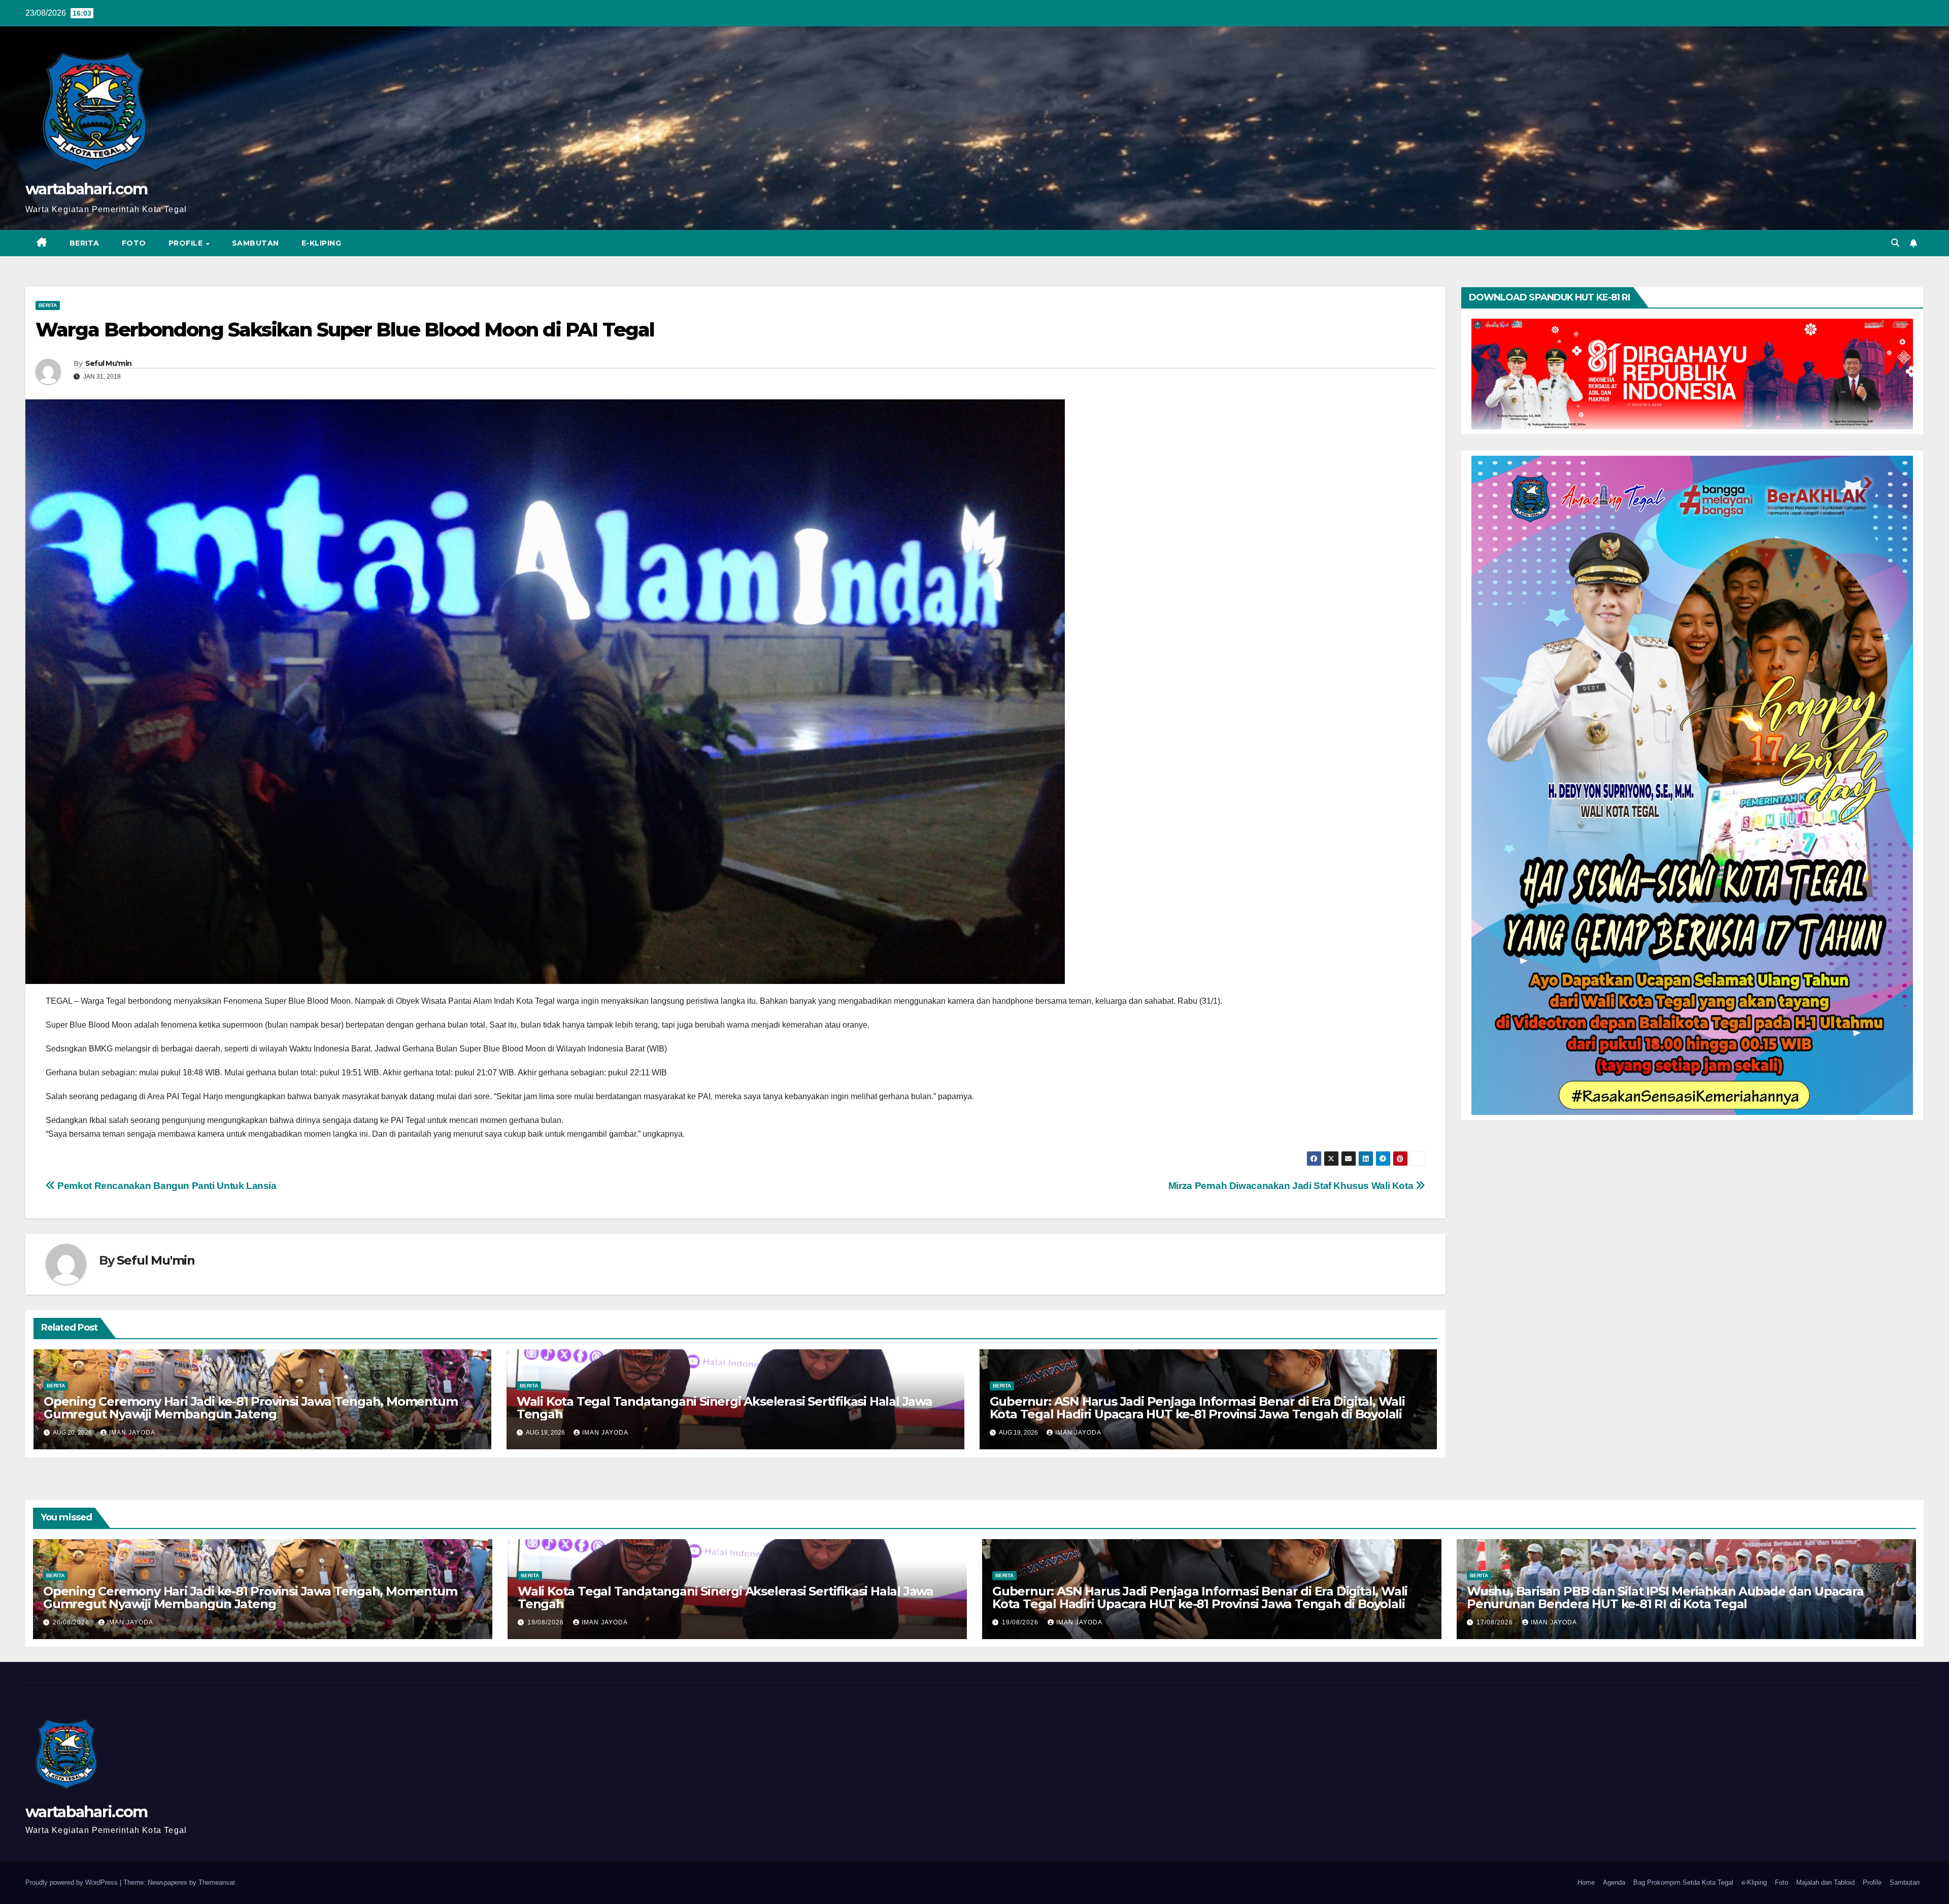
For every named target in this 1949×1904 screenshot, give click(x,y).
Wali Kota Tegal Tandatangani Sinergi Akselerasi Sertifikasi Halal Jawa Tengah (725, 1408)
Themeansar (216, 1882)
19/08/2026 (547, 1622)
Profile (187, 243)
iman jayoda (132, 1433)
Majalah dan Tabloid (1825, 1882)
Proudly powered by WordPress (73, 1882)
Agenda (1614, 1882)
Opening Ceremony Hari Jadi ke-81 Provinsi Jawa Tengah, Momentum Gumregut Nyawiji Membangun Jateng (250, 1408)
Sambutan (256, 243)
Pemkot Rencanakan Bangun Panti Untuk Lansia (166, 1186)
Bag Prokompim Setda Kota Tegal (1683, 1882)
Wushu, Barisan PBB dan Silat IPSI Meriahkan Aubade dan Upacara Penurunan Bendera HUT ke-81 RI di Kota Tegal (1665, 1597)
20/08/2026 (72, 1622)
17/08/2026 (1496, 1622)
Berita (85, 243)
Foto (134, 243)
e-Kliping (1754, 1882)
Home (1586, 1882)
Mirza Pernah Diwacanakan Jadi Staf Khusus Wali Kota (1292, 1186)
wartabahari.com (87, 189)
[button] (1895, 243)
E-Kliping (322, 243)
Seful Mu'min (109, 363)
